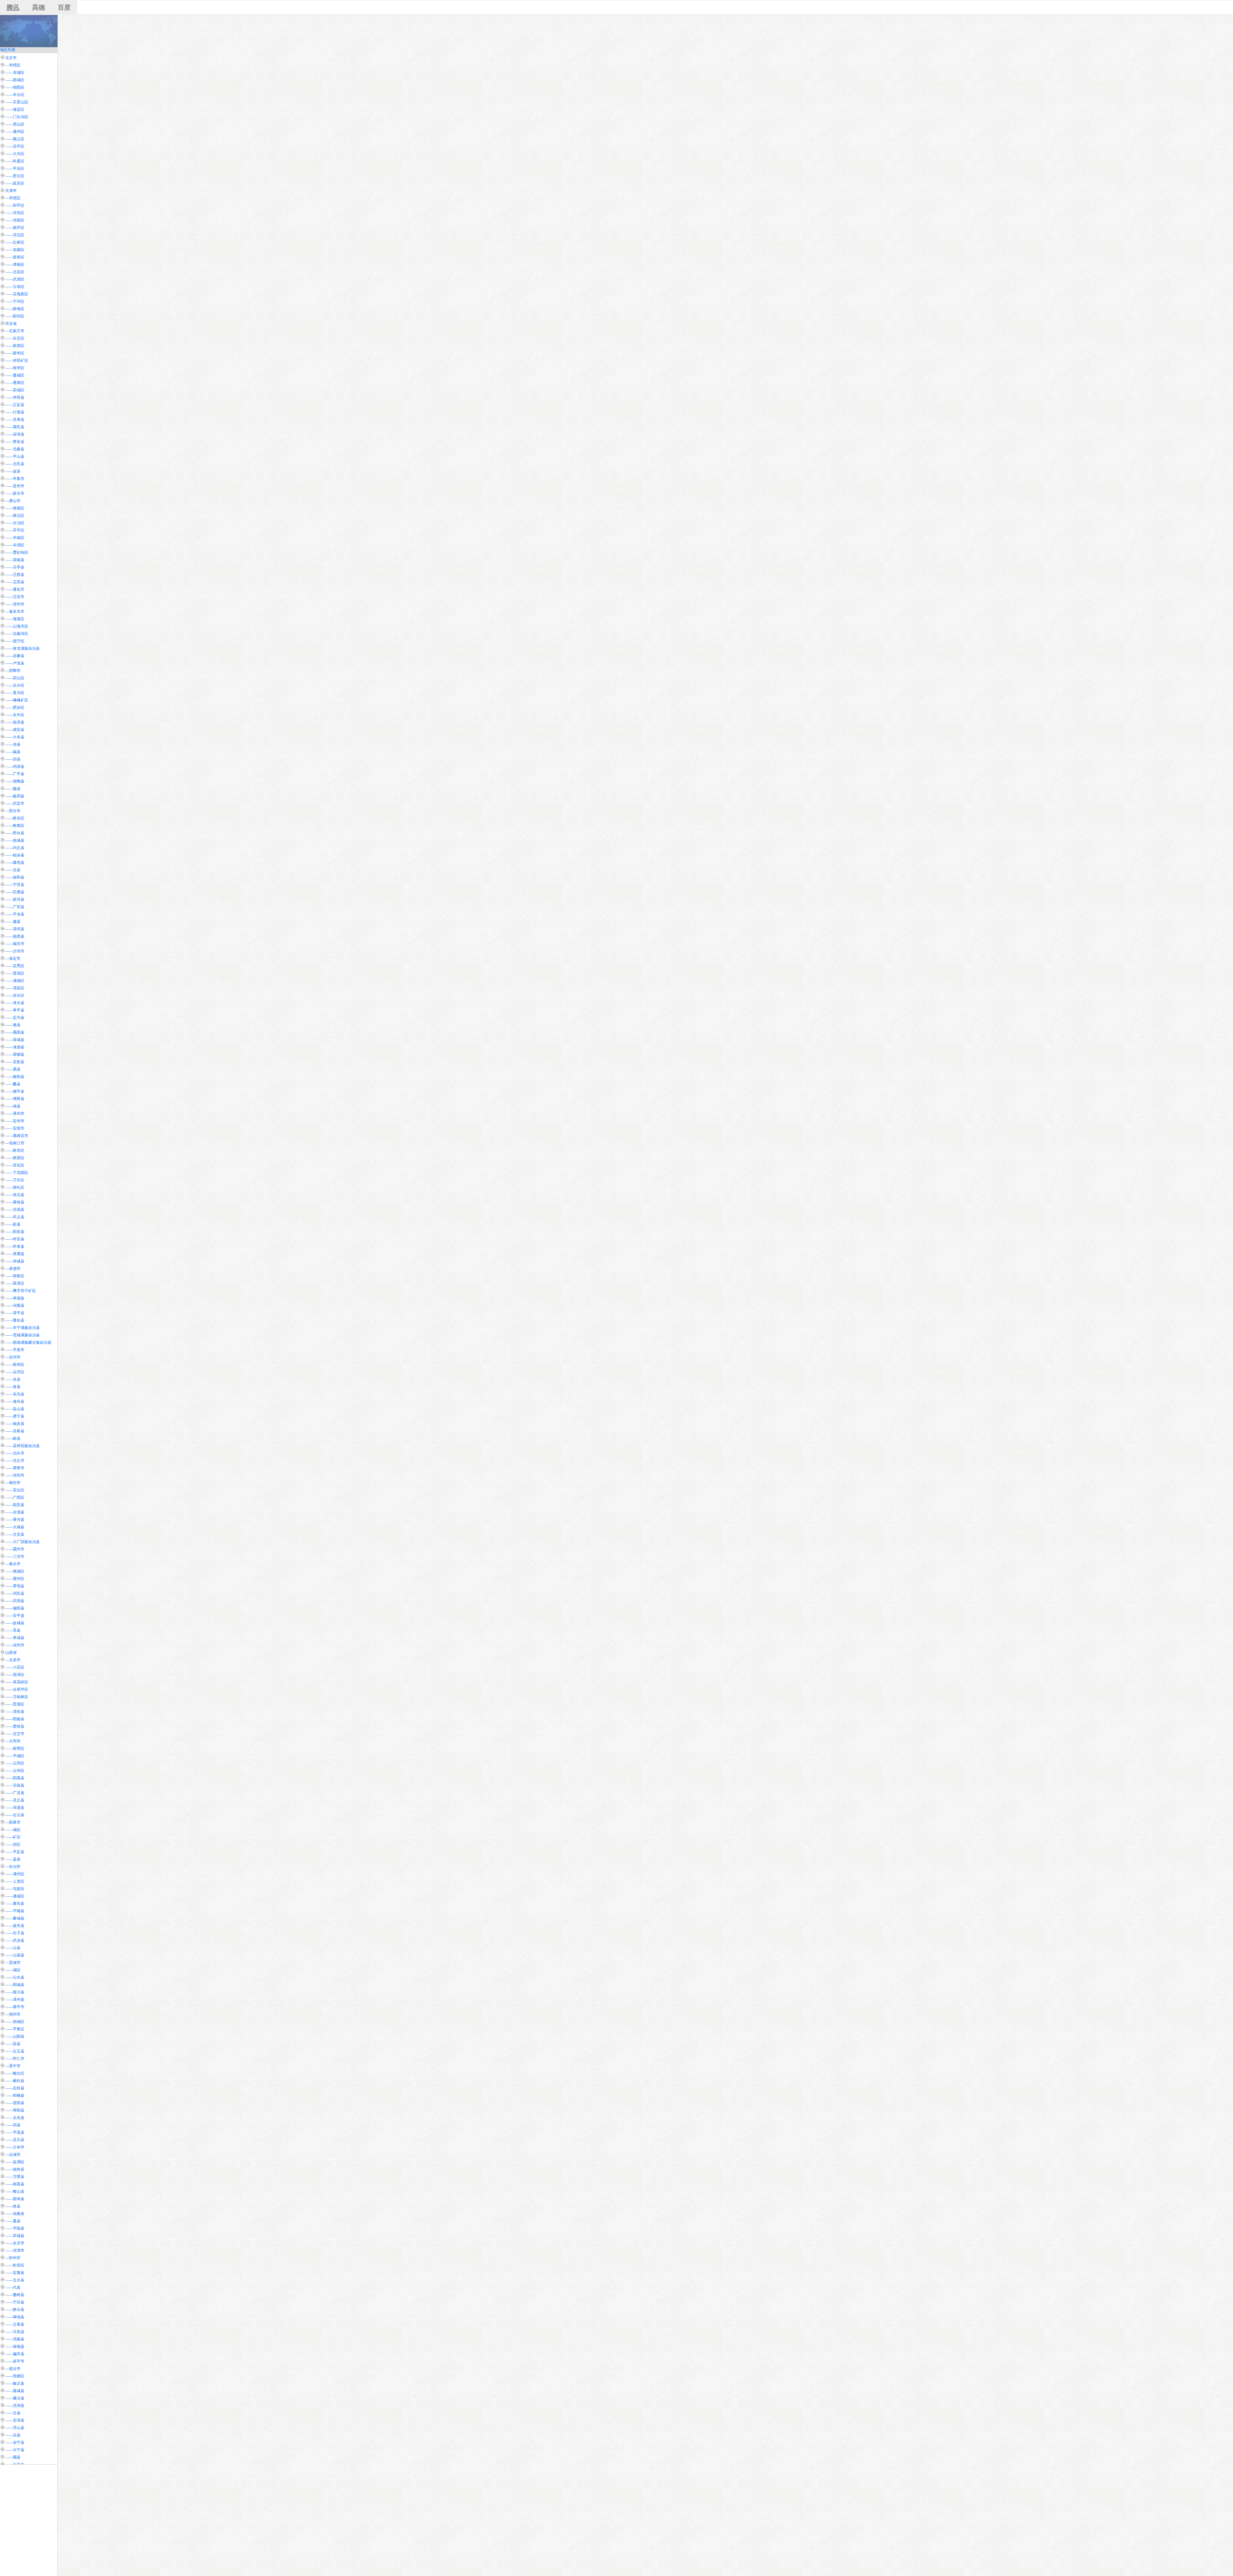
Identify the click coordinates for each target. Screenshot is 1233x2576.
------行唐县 (15, 412)
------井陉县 (15, 397)
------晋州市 (15, 486)
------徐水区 (15, 995)
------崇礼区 (15, 1187)
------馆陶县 (15, 781)
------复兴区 (15, 693)
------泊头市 (15, 1453)
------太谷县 (15, 2118)
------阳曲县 (15, 1719)
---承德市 (13, 1269)
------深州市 (15, 1645)
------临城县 (15, 840)
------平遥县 (15, 2132)
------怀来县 (15, 1246)
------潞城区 (15, 1896)
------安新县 (15, 1062)
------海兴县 (15, 1401)
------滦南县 (15, 560)
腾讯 (13, 7)
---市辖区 (13, 65)
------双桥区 (15, 1276)
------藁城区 (15, 375)
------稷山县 (15, 2191)
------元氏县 (15, 464)
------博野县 (15, 1099)
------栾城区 (15, 390)
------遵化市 (15, 589)
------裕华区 (15, 368)
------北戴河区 (17, 634)
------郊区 (13, 1844)
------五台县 (15, 2280)
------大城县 (15, 1527)
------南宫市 (15, 944)
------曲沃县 (15, 2383)
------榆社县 (15, 2081)
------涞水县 (15, 1003)
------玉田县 (15, 582)
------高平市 (15, 2007)
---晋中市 (13, 2066)
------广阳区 (15, 1497)
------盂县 (13, 1859)
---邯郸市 (13, 671)
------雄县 (13, 1106)
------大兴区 (15, 154)
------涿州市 (15, 1114)
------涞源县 (15, 1047)
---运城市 (13, 2155)
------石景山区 (17, 102)
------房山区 (15, 124)
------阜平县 (15, 1010)
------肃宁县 (15, 1416)
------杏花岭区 (17, 1682)
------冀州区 (15, 1579)
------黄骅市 (15, 1468)
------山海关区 (17, 626)
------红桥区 (15, 242)
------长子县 (15, 1933)
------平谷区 (15, 169)
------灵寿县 (15, 420)
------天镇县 (15, 1785)
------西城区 (15, 80)
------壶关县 (15, 1926)
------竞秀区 (15, 966)
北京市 (11, 58)
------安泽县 (15, 2420)
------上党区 (15, 1881)
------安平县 (15, 1616)
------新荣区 (15, 1748)
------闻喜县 (15, 2184)
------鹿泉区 (15, 383)
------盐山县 (15, 1409)
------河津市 (15, 2251)
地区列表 (8, 50)
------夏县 (13, 2221)
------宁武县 (15, 2302)
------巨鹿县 (15, 892)
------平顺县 (15, 1911)
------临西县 (15, 936)
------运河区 (15, 1372)
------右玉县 (15, 2051)
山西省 (11, 1652)
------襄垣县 (15, 1904)
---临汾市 (13, 2369)
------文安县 (15, 1534)
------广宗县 (15, 907)
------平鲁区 (15, 2029)
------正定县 (15, 405)
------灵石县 (15, 2140)
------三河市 (15, 1557)
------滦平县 (15, 1313)
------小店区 (15, 1667)
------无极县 (15, 449)
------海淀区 (15, 109)
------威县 (13, 922)
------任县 (13, 870)
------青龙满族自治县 (22, 648)
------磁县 (13, 752)
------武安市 (15, 803)
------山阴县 (15, 2036)
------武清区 (15, 279)
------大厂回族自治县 (22, 1542)
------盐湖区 (15, 2162)
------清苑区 (15, 988)
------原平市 (15, 2361)
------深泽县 (15, 434)
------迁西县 (15, 575)
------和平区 (15, 205)
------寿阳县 (15, 2110)
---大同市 (13, 1741)
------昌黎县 (15, 656)
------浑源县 (15, 1808)
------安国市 (15, 1128)
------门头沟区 (17, 117)
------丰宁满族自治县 (22, 1328)
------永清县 (15, 1512)
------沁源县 (15, 1955)
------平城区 (15, 1756)
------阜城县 (15, 1638)
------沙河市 (15, 951)
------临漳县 (15, 722)
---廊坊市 (13, 1483)
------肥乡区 (15, 707)
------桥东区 (15, 818)
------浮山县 (15, 2428)
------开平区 (15, 530)
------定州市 (15, 1121)
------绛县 (13, 2206)
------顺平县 (15, 1091)
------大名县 (15, 737)
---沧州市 (13, 1357)
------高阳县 (15, 1032)
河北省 (11, 324)
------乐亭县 (15, 567)
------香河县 (15, 1520)
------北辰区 (15, 272)
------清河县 (15, 929)
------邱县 (13, 759)
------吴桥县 (15, 1431)
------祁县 (13, 2125)
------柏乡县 (15, 855)
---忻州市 (13, 2258)
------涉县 (13, 744)
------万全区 (15, 1180)
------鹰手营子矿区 (21, 1291)
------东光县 (15, 1394)
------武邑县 (15, 1593)
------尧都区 (15, 2376)
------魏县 (13, 789)
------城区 (13, 1830)
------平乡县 (15, 914)
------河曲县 (15, 2339)
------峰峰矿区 (17, 700)
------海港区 (15, 619)
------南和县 (15, 877)
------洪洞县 (15, 2406)
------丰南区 (15, 538)
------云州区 (15, 1771)
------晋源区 (15, 1704)
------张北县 (15, 1195)
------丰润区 (15, 545)
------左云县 (15, 1815)
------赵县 (13, 471)
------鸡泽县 (15, 767)
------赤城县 (15, 1261)
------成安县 (15, 730)
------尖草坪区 (17, 1689)
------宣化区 (15, 1165)
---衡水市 (13, 1564)
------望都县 (15, 1054)
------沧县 (13, 1379)
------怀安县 (15, 1239)
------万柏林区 (17, 1697)
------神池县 (15, 2317)
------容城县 (15, 1040)
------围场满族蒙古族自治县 (28, 1342)
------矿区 (13, 1837)
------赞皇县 (15, 442)
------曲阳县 (15, 1077)
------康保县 (15, 1202)
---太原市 (13, 1660)
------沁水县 (15, 1977)
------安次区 (15, 1490)
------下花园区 (17, 1173)
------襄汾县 (15, 2398)
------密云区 (15, 176)
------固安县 (15, 1505)
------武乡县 (15, 1940)
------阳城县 (15, 1985)
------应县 (13, 2044)
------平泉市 (15, 1350)
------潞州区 (15, 1874)
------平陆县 (15, 2228)
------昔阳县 (15, 2103)
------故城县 (15, 1623)
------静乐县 (15, 2310)
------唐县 (13, 1025)
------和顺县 (15, 2095)
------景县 (13, 1630)
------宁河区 (15, 301)
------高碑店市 (17, 1136)
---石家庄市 (15, 331)
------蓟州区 (15, 316)
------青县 (13, 1387)
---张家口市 (15, 1143)
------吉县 (13, 2435)
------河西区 (15, 220)
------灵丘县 (15, 1800)
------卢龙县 (15, 663)
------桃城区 (15, 1571)
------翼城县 (15, 2391)
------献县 (13, 1438)
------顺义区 (15, 139)
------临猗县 (15, 2169)
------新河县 (15, 899)
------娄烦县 (15, 1726)
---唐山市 (13, 501)
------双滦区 (15, 1283)
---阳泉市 (13, 1822)
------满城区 (15, 981)
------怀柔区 (15, 161)
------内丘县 (15, 848)
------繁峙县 (15, 2295)
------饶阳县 (15, 1608)
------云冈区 (15, 1763)
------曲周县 (15, 796)
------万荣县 (15, 2177)
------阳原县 (15, 1232)
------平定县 (15, 1852)
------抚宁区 (15, 641)
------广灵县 (15, 1793)
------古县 (13, 2413)
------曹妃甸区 (17, 552)
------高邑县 (15, 427)
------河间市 (15, 1475)
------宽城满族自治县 (22, 1335)
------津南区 (15, 265)
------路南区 (15, 508)
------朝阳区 (15, 87)
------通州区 (15, 132)
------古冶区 (15, 523)
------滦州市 (15, 604)
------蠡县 (13, 1084)
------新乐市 (15, 493)
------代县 (13, 2287)
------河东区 (15, 213)
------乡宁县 (15, 2442)
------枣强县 (15, 1586)
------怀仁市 (15, 2059)
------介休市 (15, 2147)
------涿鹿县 (15, 1254)
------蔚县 (13, 1224)
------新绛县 (15, 2199)
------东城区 (15, 73)
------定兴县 (15, 1018)
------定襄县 (15, 2273)
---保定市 (13, 958)
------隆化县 (15, 1320)
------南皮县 (15, 1424)
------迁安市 (15, 597)
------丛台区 (15, 685)
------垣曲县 (15, 2214)
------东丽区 (15, 250)
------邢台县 (15, 833)
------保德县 (15, 2346)
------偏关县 (15, 2354)
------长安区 (15, 338)
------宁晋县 (15, 885)
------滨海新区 (17, 294)
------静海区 (15, 309)
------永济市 (15, 2243)
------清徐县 (15, 1712)
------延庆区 (15, 183)
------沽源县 (15, 1210)
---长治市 (13, 1867)
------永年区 (15, 715)
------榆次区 (15, 2073)
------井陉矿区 (17, 360)
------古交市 (15, 1734)
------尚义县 (15, 1217)
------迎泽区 (15, 1675)
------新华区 (15, 353)
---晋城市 (13, 1963)
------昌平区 (15, 146)
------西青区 (15, 257)
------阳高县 (15, 1778)
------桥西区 (15, 346)
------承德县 (15, 1298)
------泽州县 (15, 1999)
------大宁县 (15, 2450)
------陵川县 (15, 1992)
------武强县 (15, 1601)
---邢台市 (13, 811)
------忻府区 (15, 2265)
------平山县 (15, 456)
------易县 (13, 1069)
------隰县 (13, 2457)
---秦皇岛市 (15, 611)
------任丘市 (15, 1461)
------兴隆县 (15, 1305)
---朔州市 (13, 2014)
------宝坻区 (15, 287)
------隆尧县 (15, 863)
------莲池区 (15, 973)
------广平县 (15, 774)
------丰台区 (15, 95)
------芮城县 (15, 2236)
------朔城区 (15, 2022)
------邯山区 (15, 678)
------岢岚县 (15, 2332)
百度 (64, 7)
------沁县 (13, 1948)
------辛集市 (15, 479)
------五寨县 (15, 2324)
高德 (39, 7)
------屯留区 (15, 1889)
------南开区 (15, 228)
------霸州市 (15, 1549)
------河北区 (15, 235)
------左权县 (15, 2088)
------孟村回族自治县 (22, 1446)
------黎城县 (15, 1918)
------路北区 (15, 516)
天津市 (11, 191)
